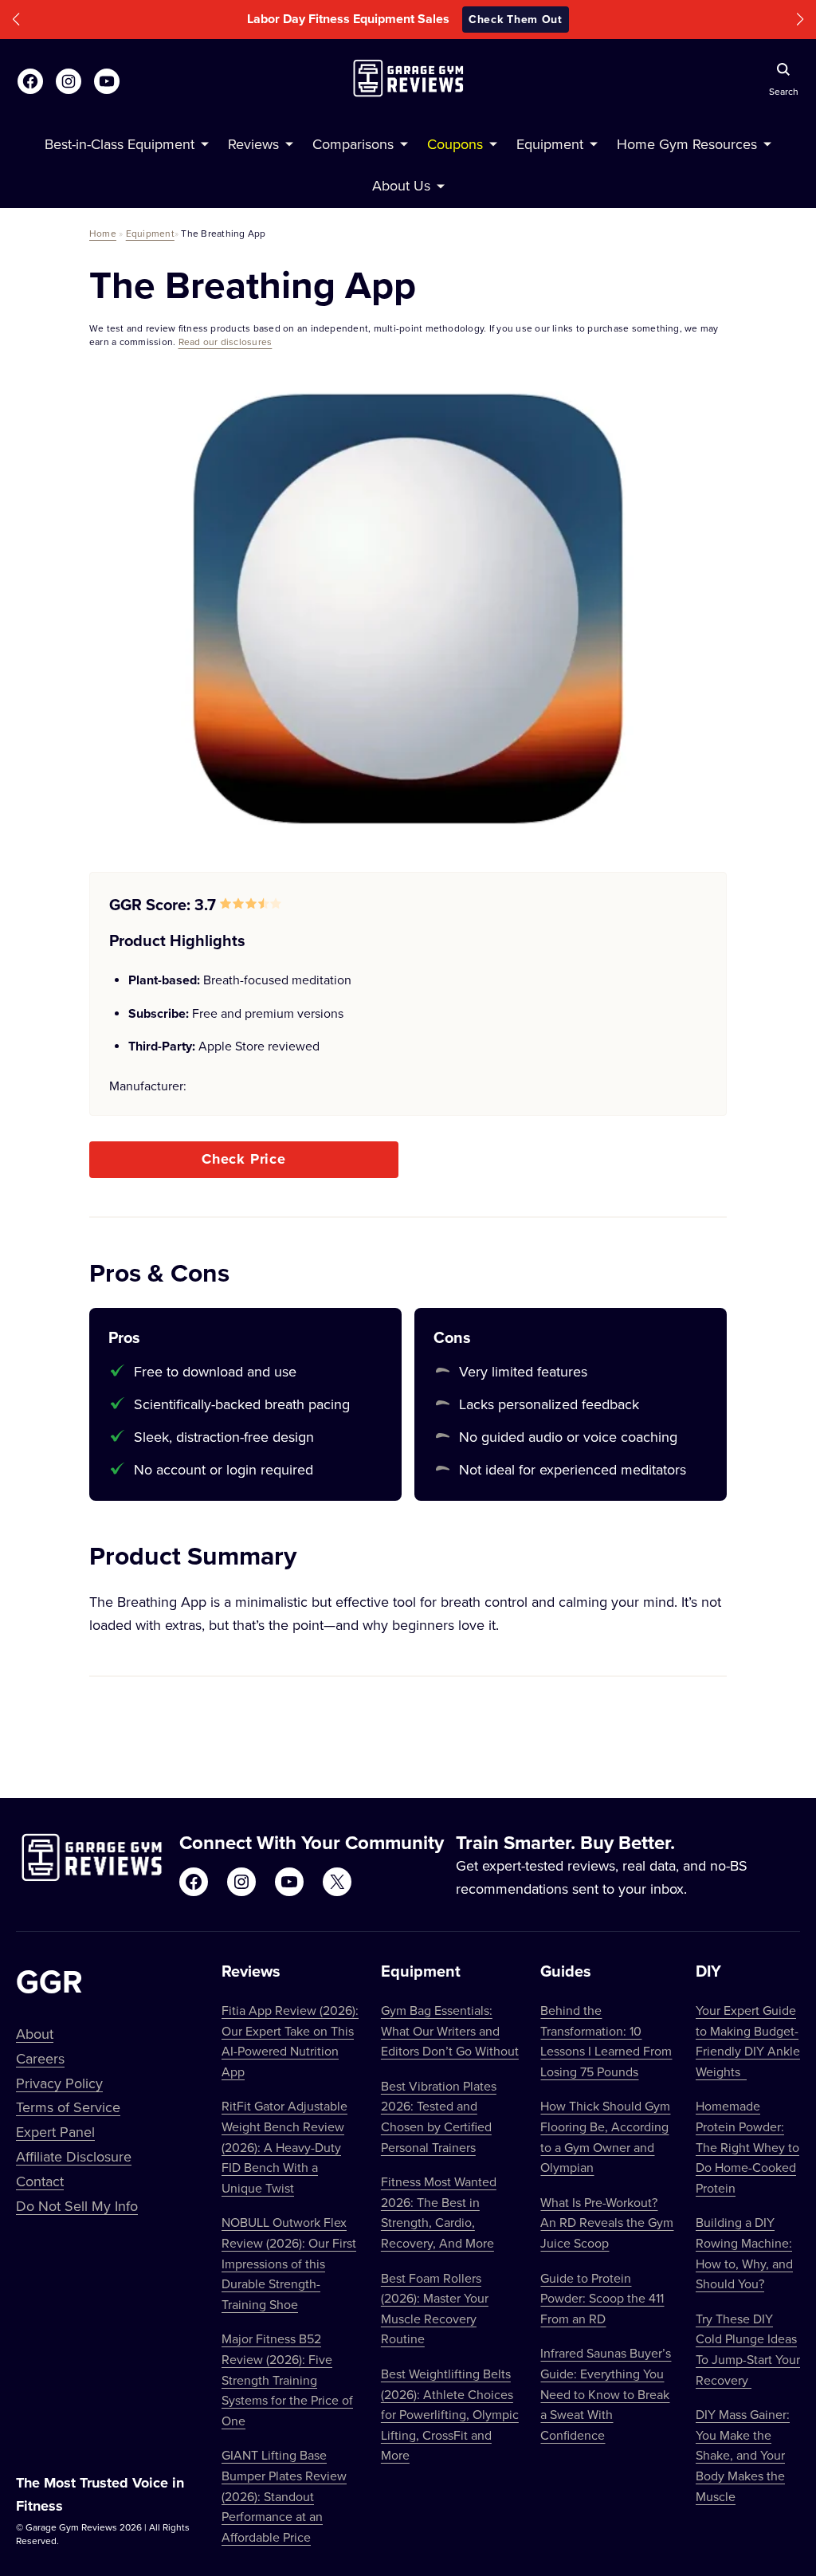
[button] (16, 20)
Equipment (150, 233)
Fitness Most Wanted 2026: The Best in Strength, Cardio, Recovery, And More (439, 2212)
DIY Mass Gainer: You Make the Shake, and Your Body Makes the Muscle (743, 2455)
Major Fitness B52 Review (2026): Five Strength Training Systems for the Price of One (287, 2379)
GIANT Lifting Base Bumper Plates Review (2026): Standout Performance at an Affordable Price (284, 2495)
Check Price (244, 1159)
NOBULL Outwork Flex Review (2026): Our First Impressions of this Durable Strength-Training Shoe (289, 2263)
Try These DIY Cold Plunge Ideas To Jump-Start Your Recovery (748, 2349)
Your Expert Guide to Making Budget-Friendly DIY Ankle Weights (748, 2041)
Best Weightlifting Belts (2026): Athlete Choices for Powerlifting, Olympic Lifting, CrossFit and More (450, 2414)
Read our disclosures (226, 342)
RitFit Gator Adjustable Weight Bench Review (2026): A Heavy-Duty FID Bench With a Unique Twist (284, 2146)
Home (103, 233)
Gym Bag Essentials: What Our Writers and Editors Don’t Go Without (450, 2030)
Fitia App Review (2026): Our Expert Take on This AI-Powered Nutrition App (290, 2041)
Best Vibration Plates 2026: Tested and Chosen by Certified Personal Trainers (439, 2117)
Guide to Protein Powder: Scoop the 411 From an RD (602, 2298)
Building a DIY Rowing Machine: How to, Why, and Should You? (744, 2253)
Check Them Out (516, 19)
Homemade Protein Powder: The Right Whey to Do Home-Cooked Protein (747, 2146)
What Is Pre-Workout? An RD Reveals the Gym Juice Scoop (607, 2223)
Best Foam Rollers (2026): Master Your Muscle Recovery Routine (435, 2309)
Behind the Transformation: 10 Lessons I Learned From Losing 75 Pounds (606, 2041)
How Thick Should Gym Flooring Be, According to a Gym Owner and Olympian (605, 2136)
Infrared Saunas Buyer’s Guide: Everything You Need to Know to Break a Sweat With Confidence (606, 2393)
